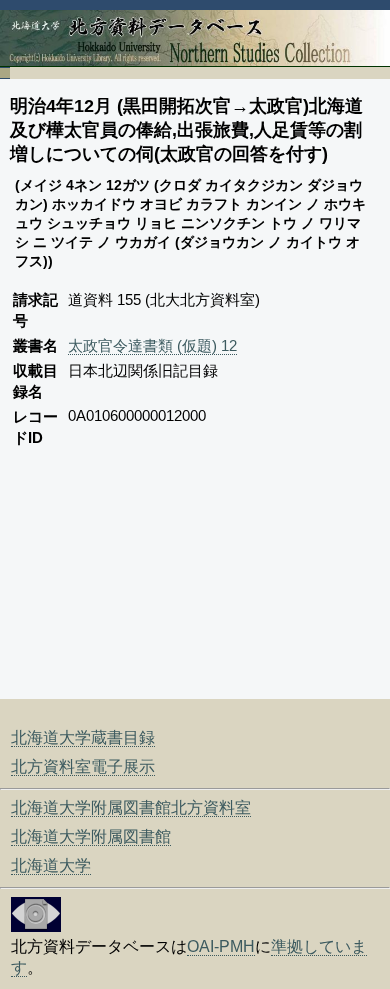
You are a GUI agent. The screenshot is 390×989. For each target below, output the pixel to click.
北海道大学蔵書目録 (83, 737)
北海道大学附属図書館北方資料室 (131, 807)
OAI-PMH (221, 946)
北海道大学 (51, 865)
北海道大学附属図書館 (91, 836)
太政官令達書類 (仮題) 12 (152, 345)
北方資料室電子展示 (83, 766)
